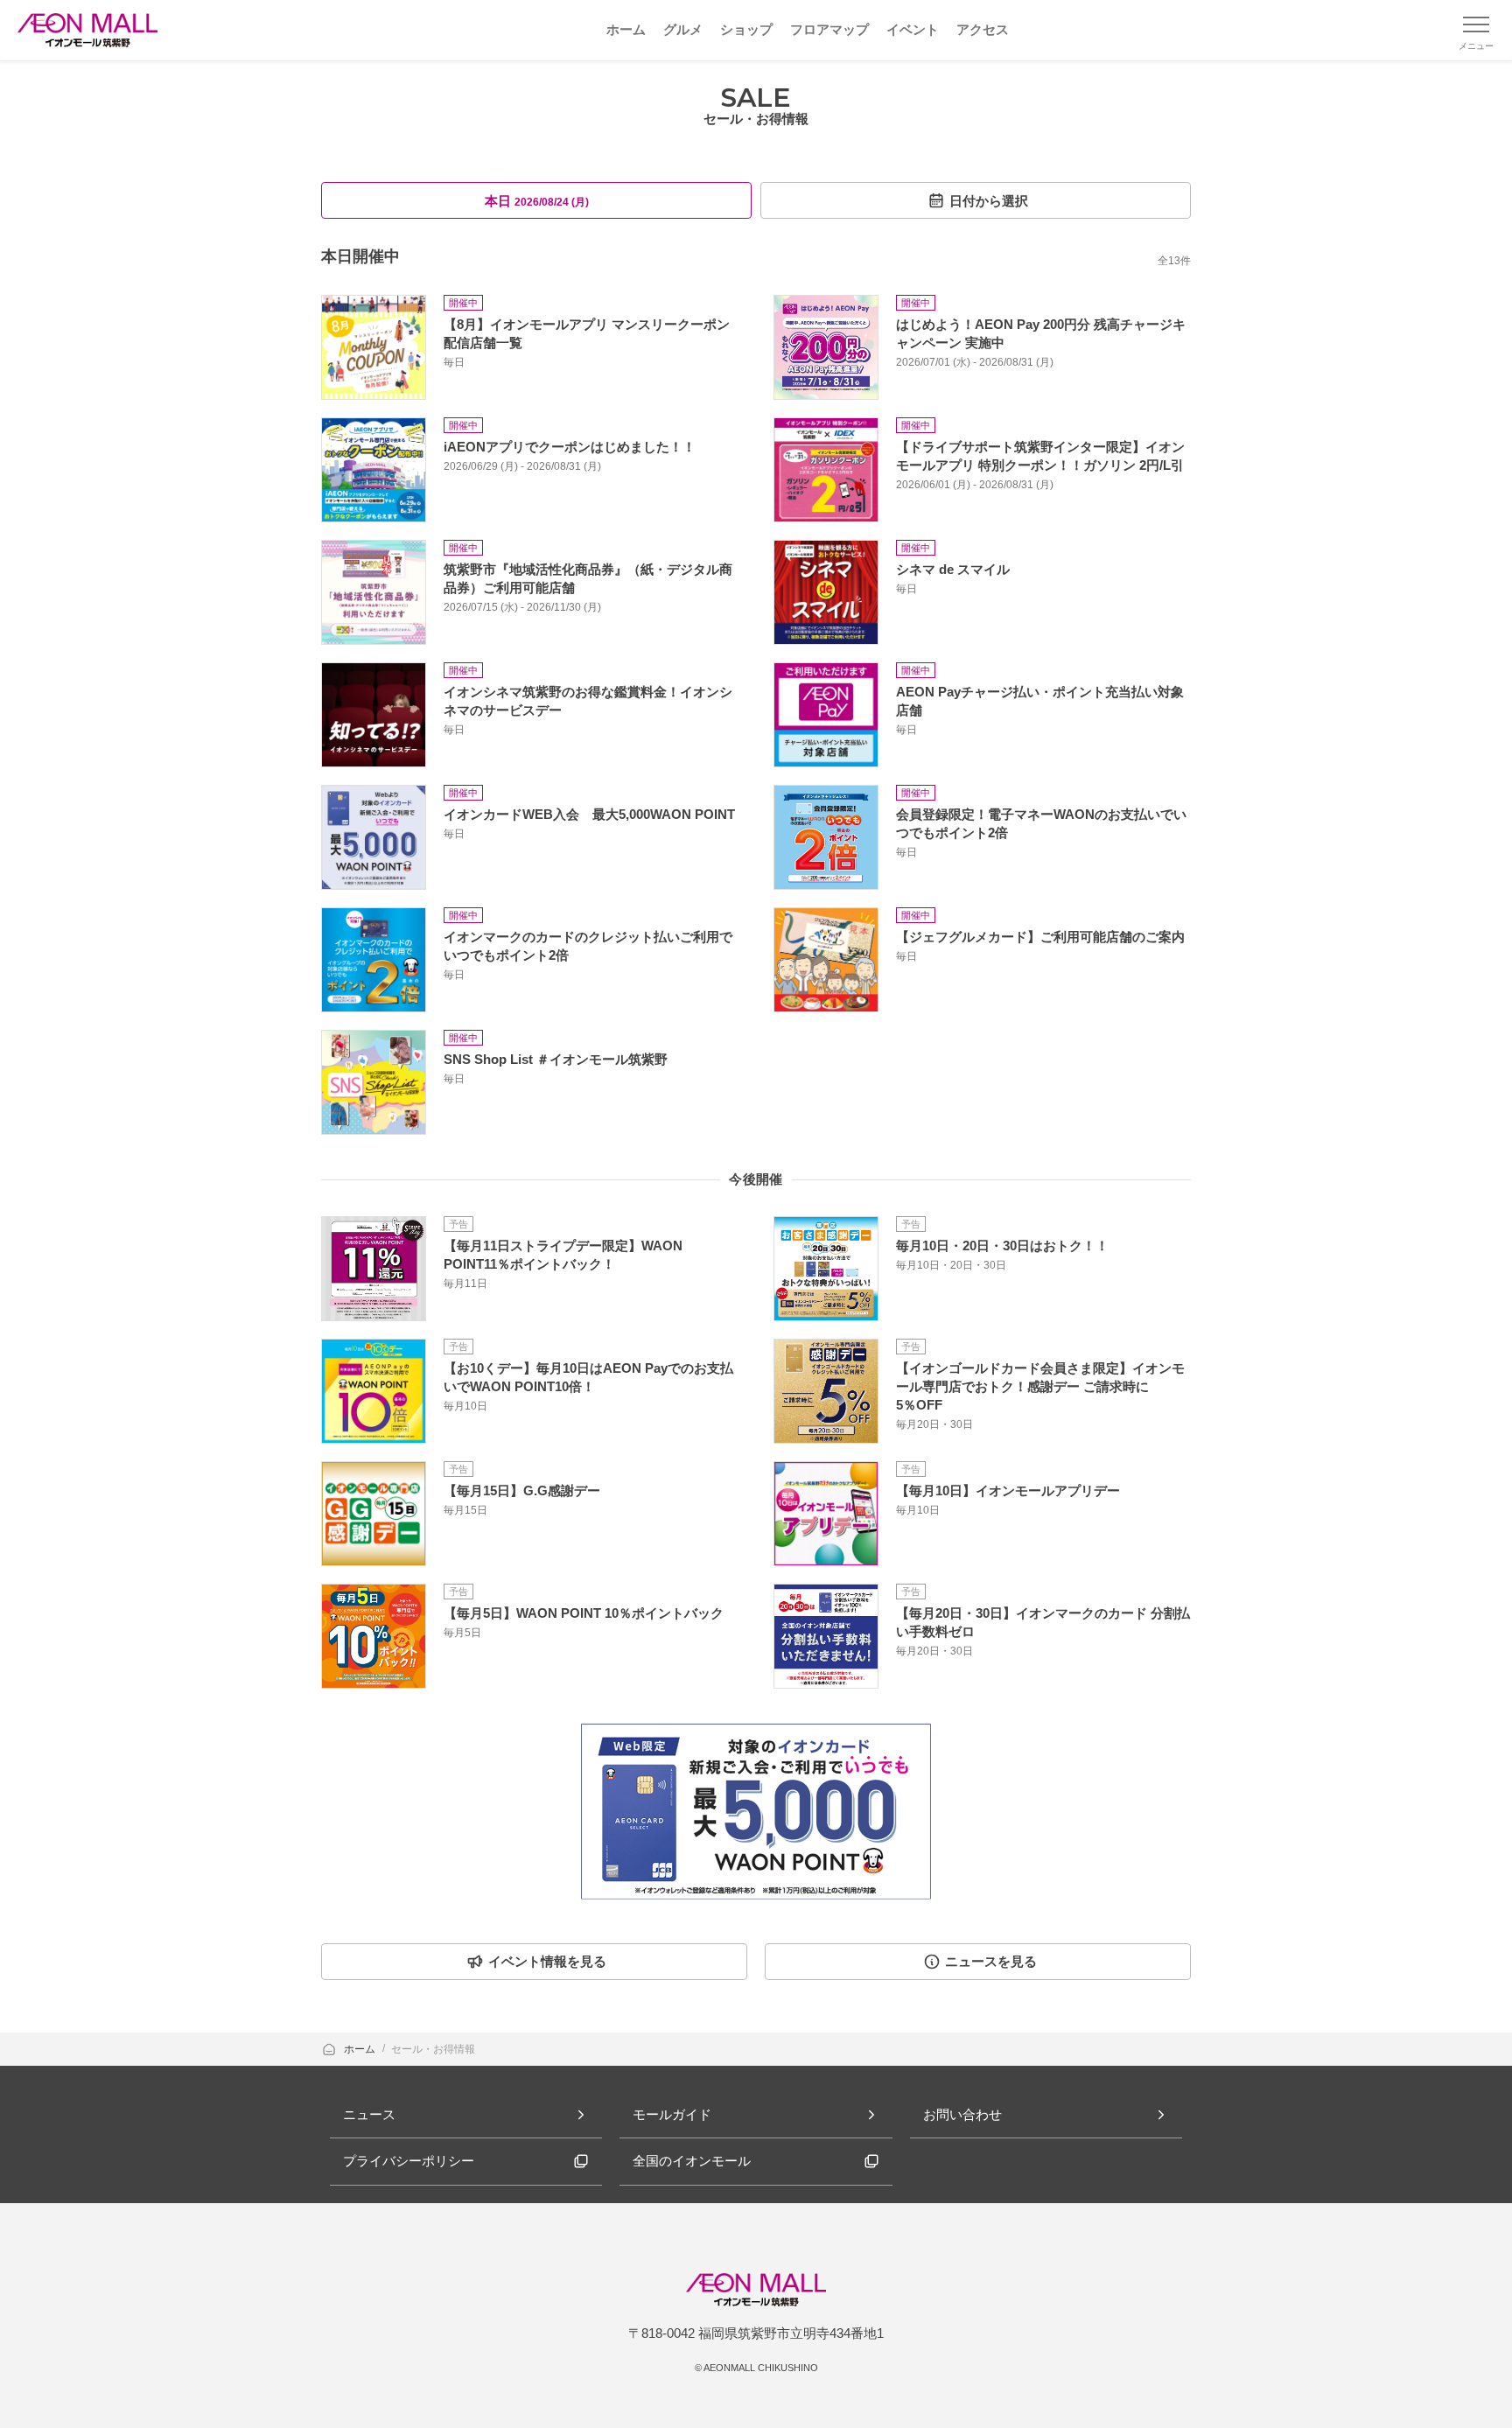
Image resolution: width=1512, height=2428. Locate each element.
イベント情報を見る (547, 1961)
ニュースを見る (991, 1961)
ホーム (361, 2049)
